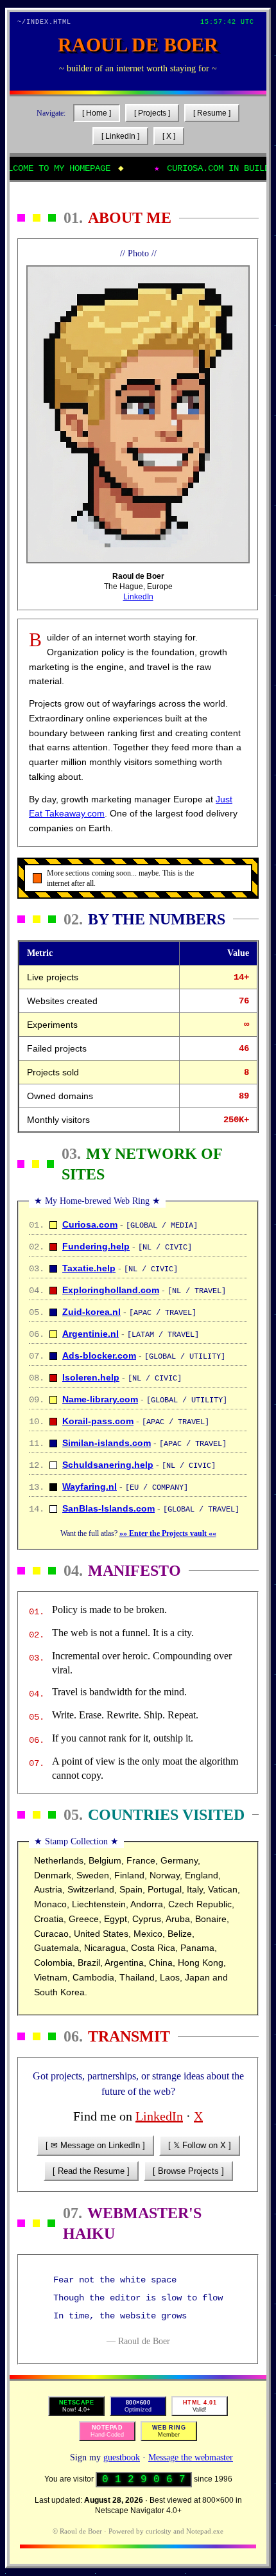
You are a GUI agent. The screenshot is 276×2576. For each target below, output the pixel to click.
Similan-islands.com (107, 1443)
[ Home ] (97, 113)
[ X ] (169, 136)
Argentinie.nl (91, 1334)
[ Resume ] (212, 113)
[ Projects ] (152, 113)
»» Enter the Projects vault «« (168, 1533)
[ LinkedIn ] (120, 136)
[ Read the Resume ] (91, 2171)
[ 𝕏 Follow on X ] (200, 2145)
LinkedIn (138, 597)
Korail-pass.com (98, 1421)
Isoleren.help (91, 1377)
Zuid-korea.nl (91, 1312)
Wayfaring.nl (90, 1486)
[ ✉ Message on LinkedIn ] (95, 2145)
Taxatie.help (89, 1268)
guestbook (122, 2457)
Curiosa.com (90, 1224)
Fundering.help (96, 1246)
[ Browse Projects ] (188, 2171)
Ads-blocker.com (99, 1355)
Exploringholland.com (111, 1290)
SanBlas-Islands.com (108, 1508)
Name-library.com (100, 1399)
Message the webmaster (191, 2457)
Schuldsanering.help (108, 1465)
